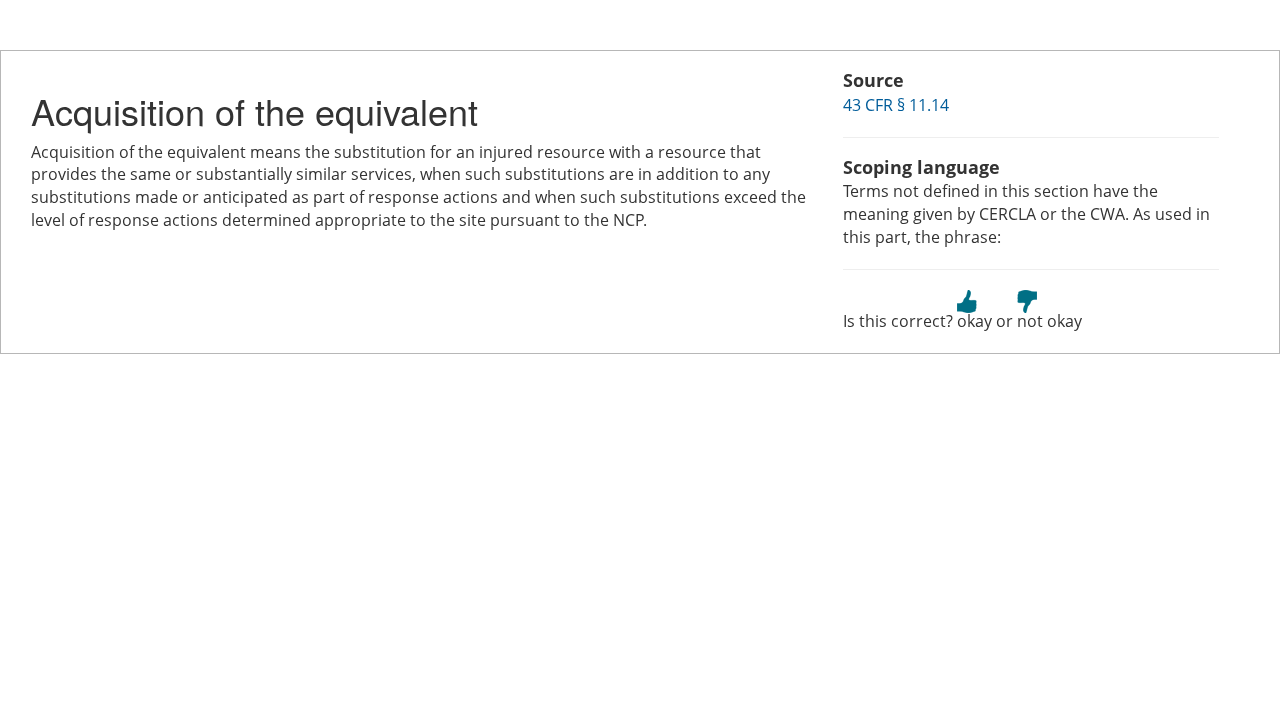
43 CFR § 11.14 (896, 105)
